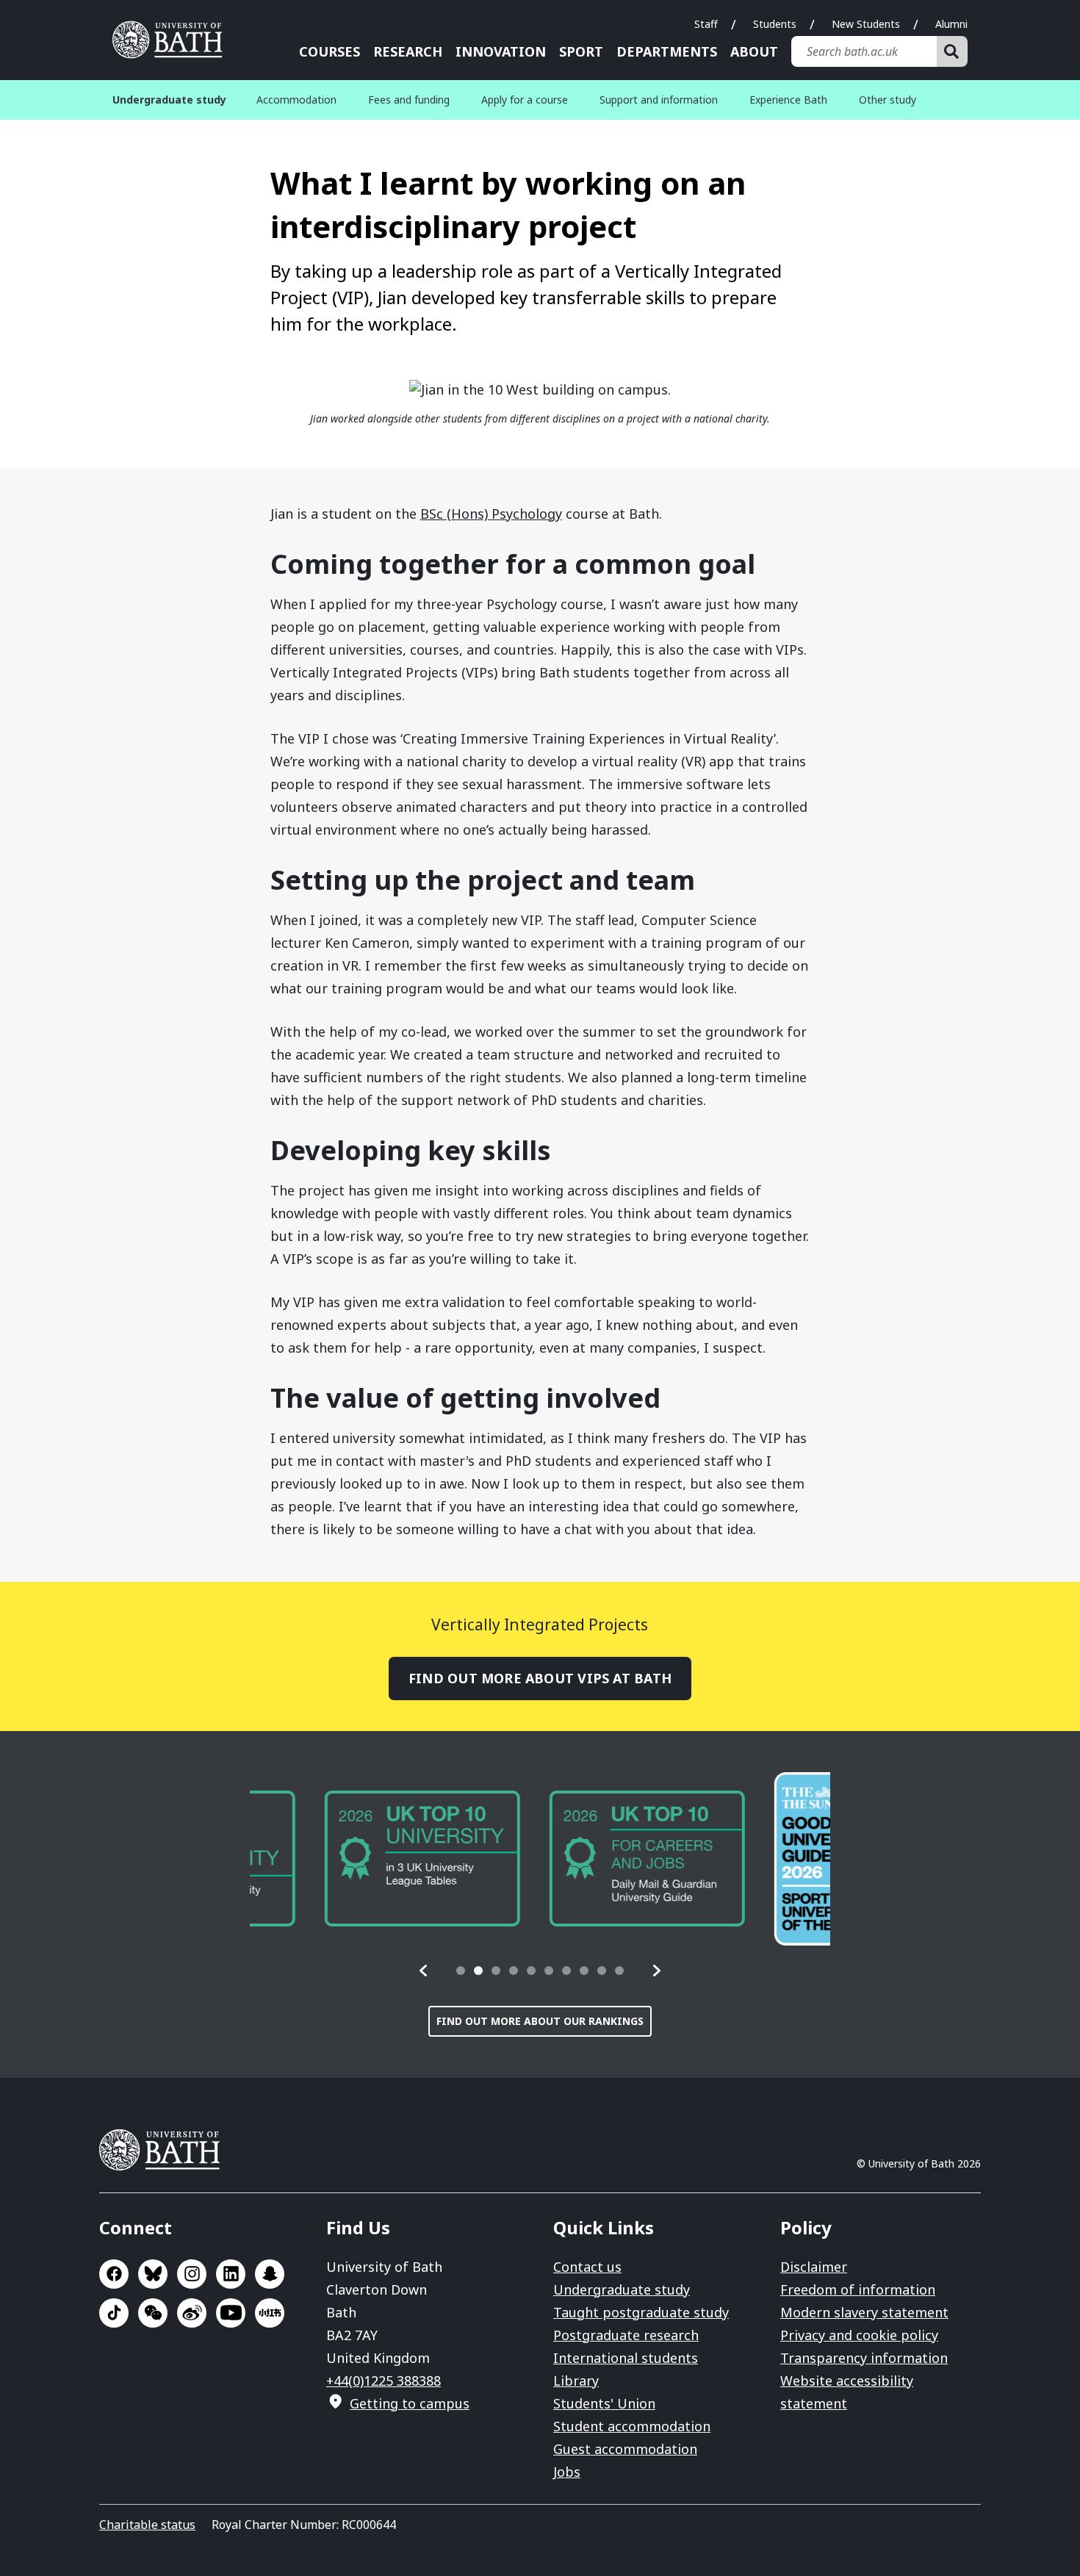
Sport (581, 51)
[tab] (461, 1971)
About (754, 51)
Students (775, 24)
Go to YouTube (231, 2313)
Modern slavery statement (864, 2312)
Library (576, 2381)
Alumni (951, 24)
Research (408, 51)
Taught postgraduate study (641, 2312)
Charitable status (147, 2525)
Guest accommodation (625, 2449)
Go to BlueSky (153, 2274)
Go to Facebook (114, 2274)
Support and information (659, 100)
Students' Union (604, 2403)
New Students (866, 24)
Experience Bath (788, 100)
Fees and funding (409, 100)
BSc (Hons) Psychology (491, 514)
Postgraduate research (626, 2335)
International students (626, 2358)
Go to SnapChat (270, 2274)
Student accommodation (632, 2426)
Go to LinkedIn (231, 2274)
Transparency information (864, 2358)
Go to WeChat (153, 2313)
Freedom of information (858, 2289)
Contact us (587, 2267)
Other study (888, 100)
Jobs (567, 2472)
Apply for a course (525, 100)
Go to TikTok (114, 2313)
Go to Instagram (192, 2274)
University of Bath (173, 40)
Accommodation (296, 100)
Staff (706, 24)
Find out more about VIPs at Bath (540, 1678)
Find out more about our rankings (540, 2021)
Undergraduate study (622, 2289)
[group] (348, 1859)
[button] (424, 1971)
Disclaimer (814, 2267)
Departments (667, 51)
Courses (330, 51)
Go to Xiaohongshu (270, 2313)
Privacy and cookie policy (859, 2335)
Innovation (501, 51)
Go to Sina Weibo (192, 2313)
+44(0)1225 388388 (384, 2381)
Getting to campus (410, 2403)
